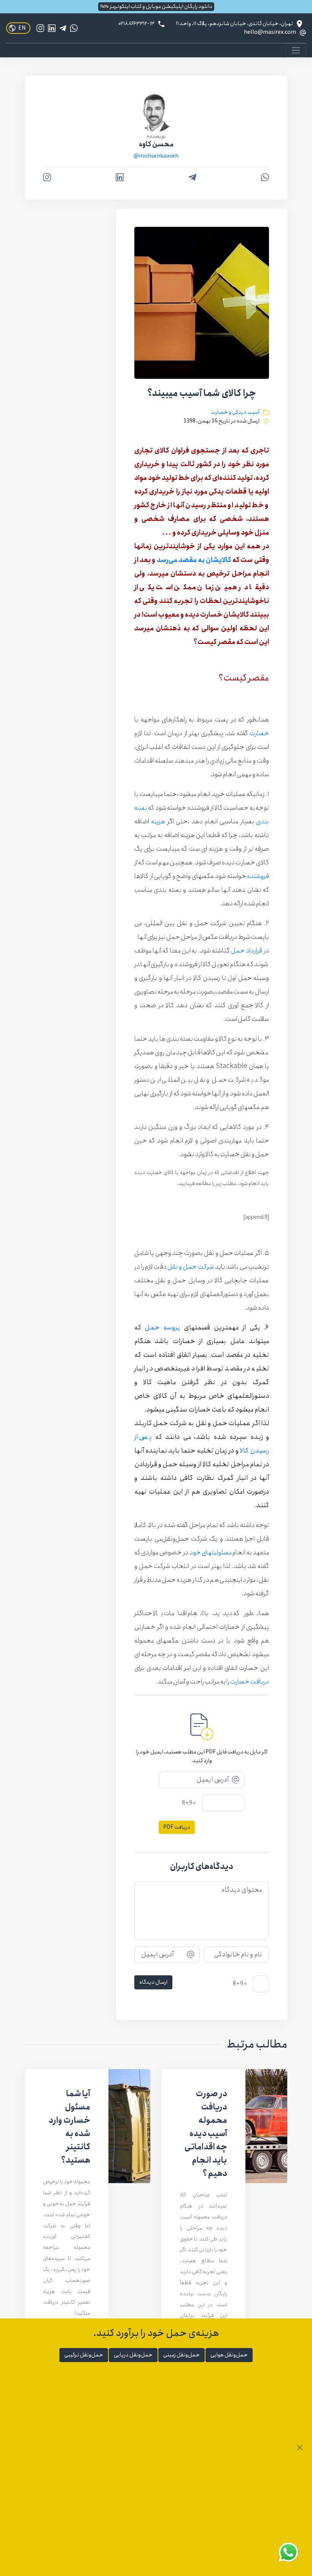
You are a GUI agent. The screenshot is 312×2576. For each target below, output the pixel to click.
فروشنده (258, 876)
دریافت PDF (177, 1827)
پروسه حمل (162, 1328)
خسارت (259, 733)
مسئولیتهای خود (211, 1552)
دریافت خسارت (250, 1682)
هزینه (158, 821)
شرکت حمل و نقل (190, 1267)
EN (22, 28)
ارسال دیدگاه (153, 1982)
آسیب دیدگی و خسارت (235, 412)
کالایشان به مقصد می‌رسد (194, 560)
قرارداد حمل (247, 951)
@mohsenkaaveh (156, 156)
